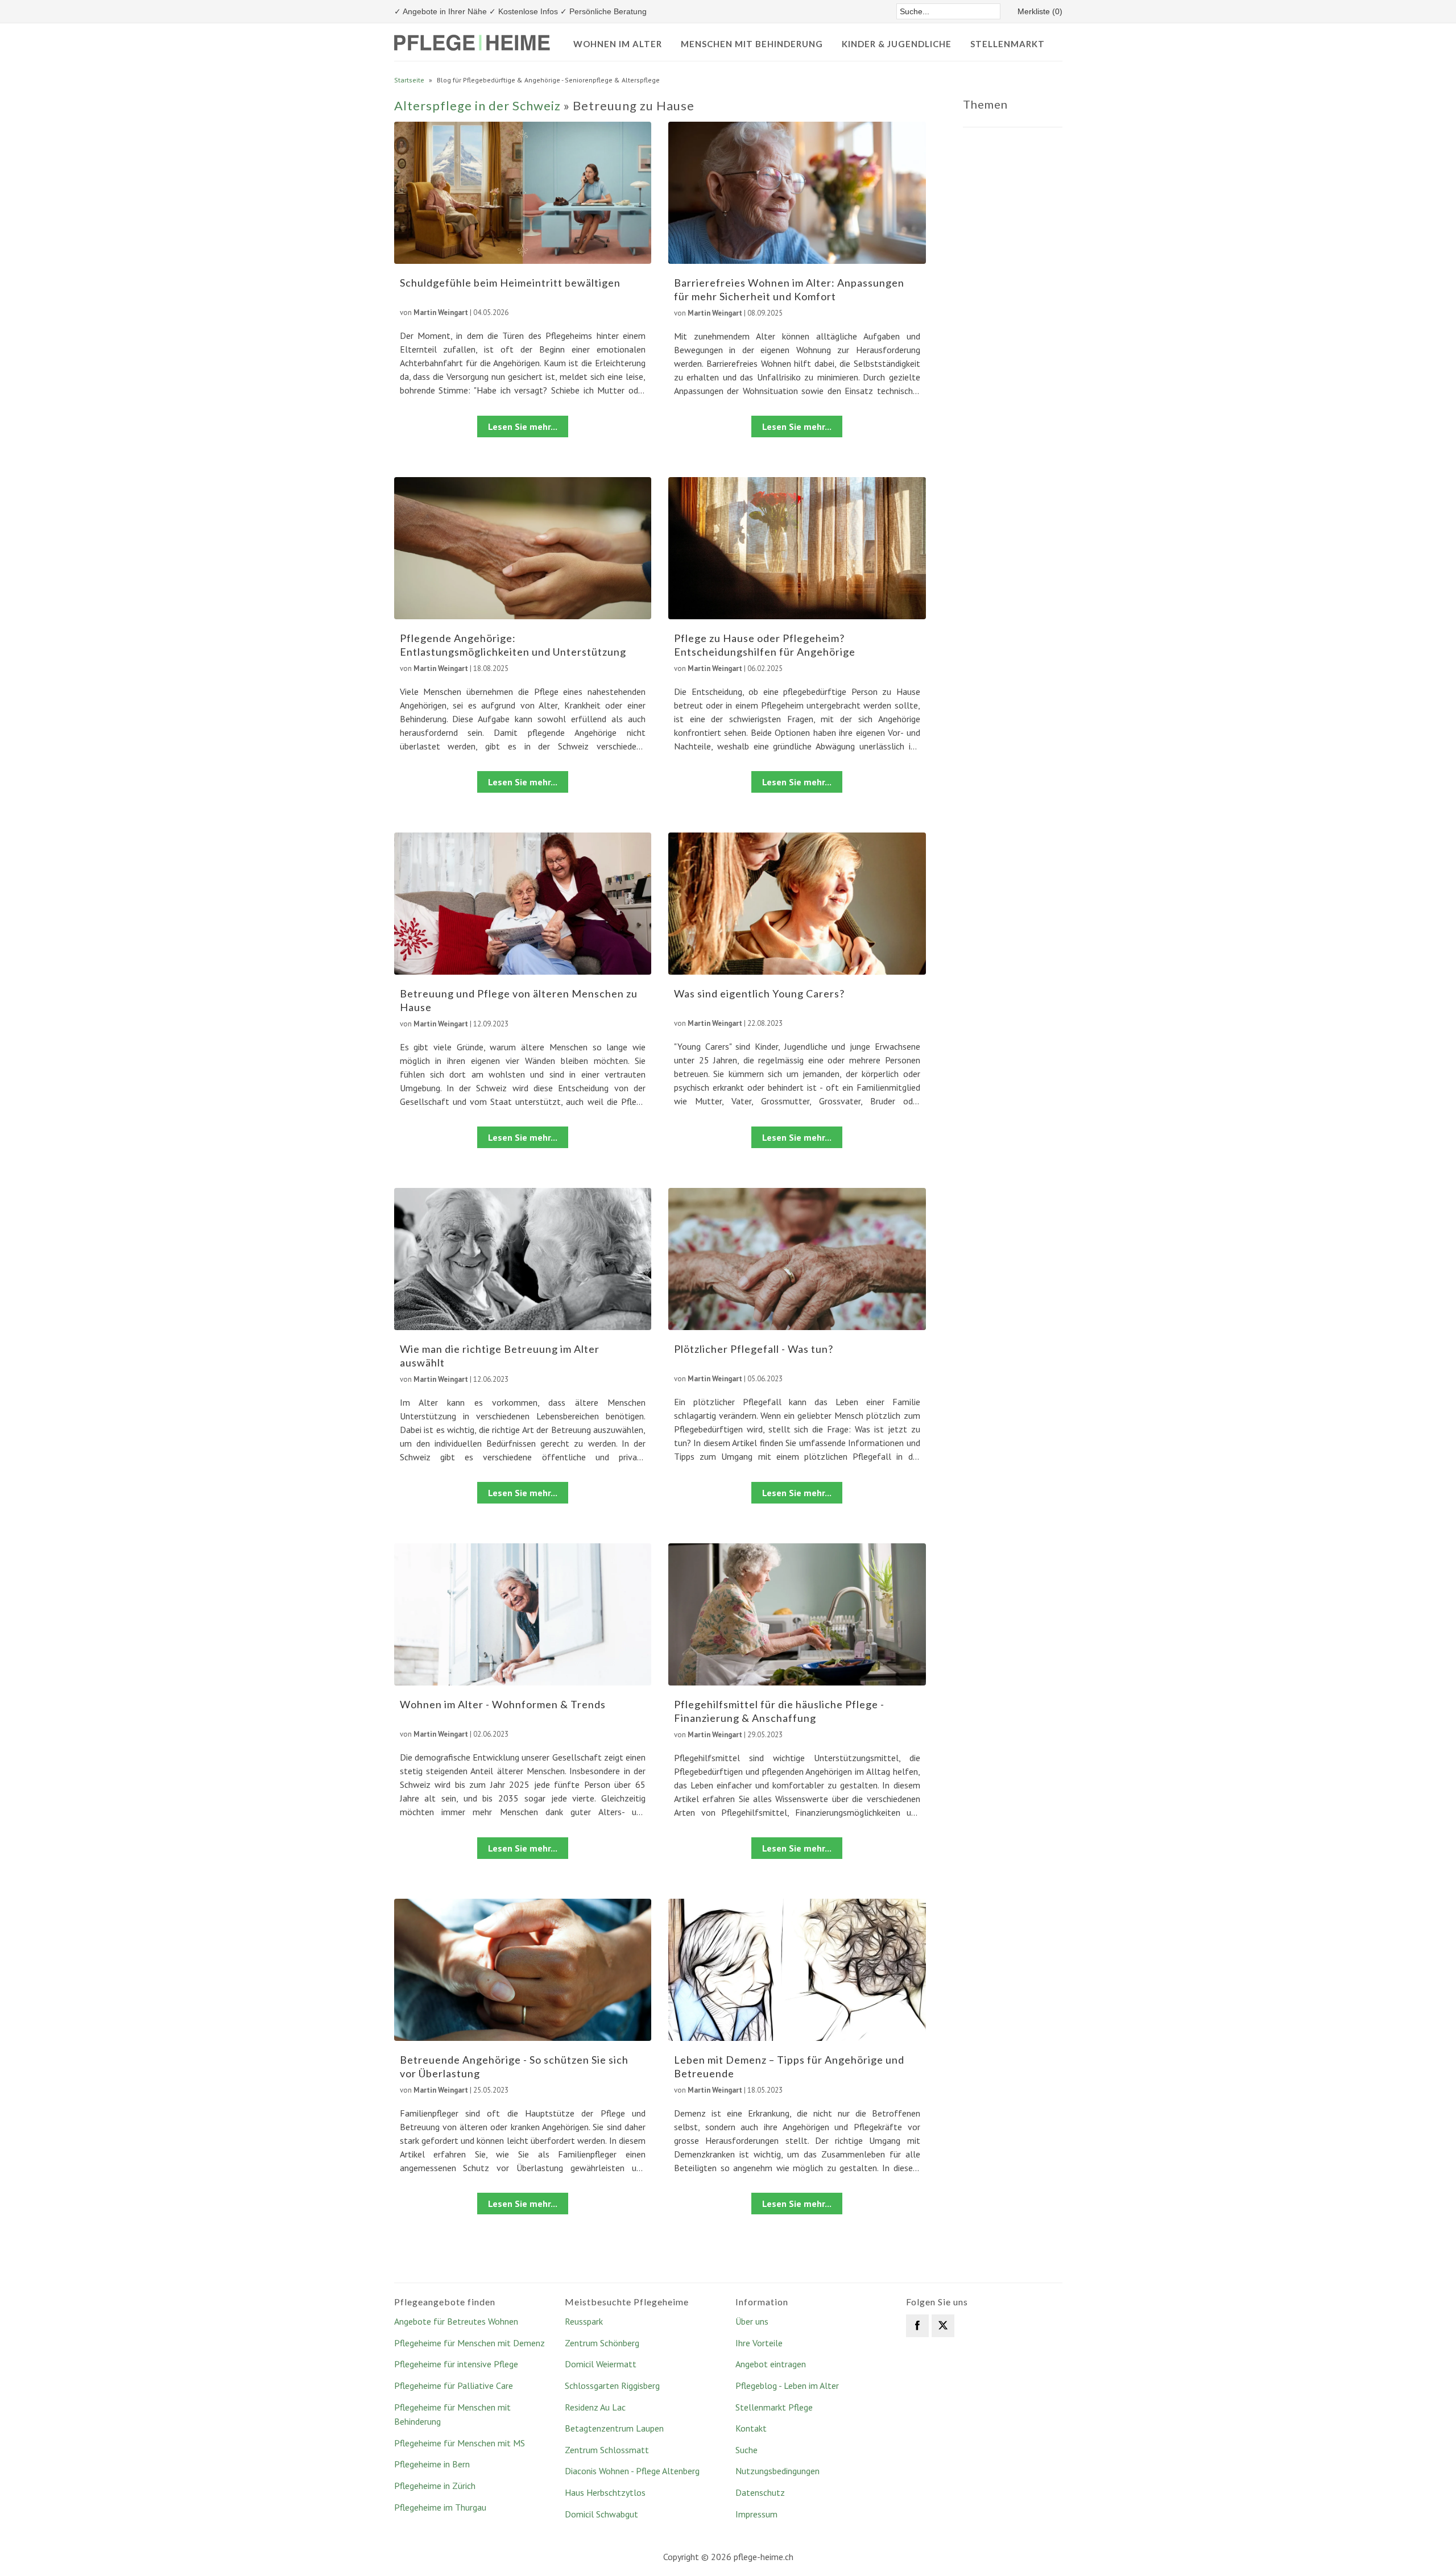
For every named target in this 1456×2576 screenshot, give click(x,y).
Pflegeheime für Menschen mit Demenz (470, 2343)
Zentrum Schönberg (602, 2343)
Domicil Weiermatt (601, 2364)
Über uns (752, 2321)
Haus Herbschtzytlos (605, 2492)
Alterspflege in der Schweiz (477, 105)
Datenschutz (760, 2492)
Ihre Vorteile (759, 2343)
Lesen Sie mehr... (523, 426)
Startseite (409, 80)
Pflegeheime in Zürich (435, 2486)
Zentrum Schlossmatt (607, 2450)
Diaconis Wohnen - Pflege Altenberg (632, 2471)
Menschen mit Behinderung (752, 44)
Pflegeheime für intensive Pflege (456, 2364)
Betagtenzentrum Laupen (614, 2428)
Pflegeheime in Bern (432, 2464)
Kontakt (751, 2428)
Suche (746, 2450)
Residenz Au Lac (595, 2407)
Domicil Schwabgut (601, 2514)
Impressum (756, 2514)
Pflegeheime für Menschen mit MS (460, 2443)
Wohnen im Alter (618, 44)
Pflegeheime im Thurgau (440, 2507)
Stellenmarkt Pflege (774, 2407)
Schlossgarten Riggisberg (612, 2386)
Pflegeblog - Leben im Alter (787, 2386)
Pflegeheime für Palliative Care (454, 2386)
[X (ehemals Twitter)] (943, 2326)
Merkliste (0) (1040, 11)
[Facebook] (917, 2326)
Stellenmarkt (1008, 44)
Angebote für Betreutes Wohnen (456, 2321)
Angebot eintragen (771, 2364)
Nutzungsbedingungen (777, 2471)
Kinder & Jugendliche (897, 44)
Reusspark (584, 2321)
